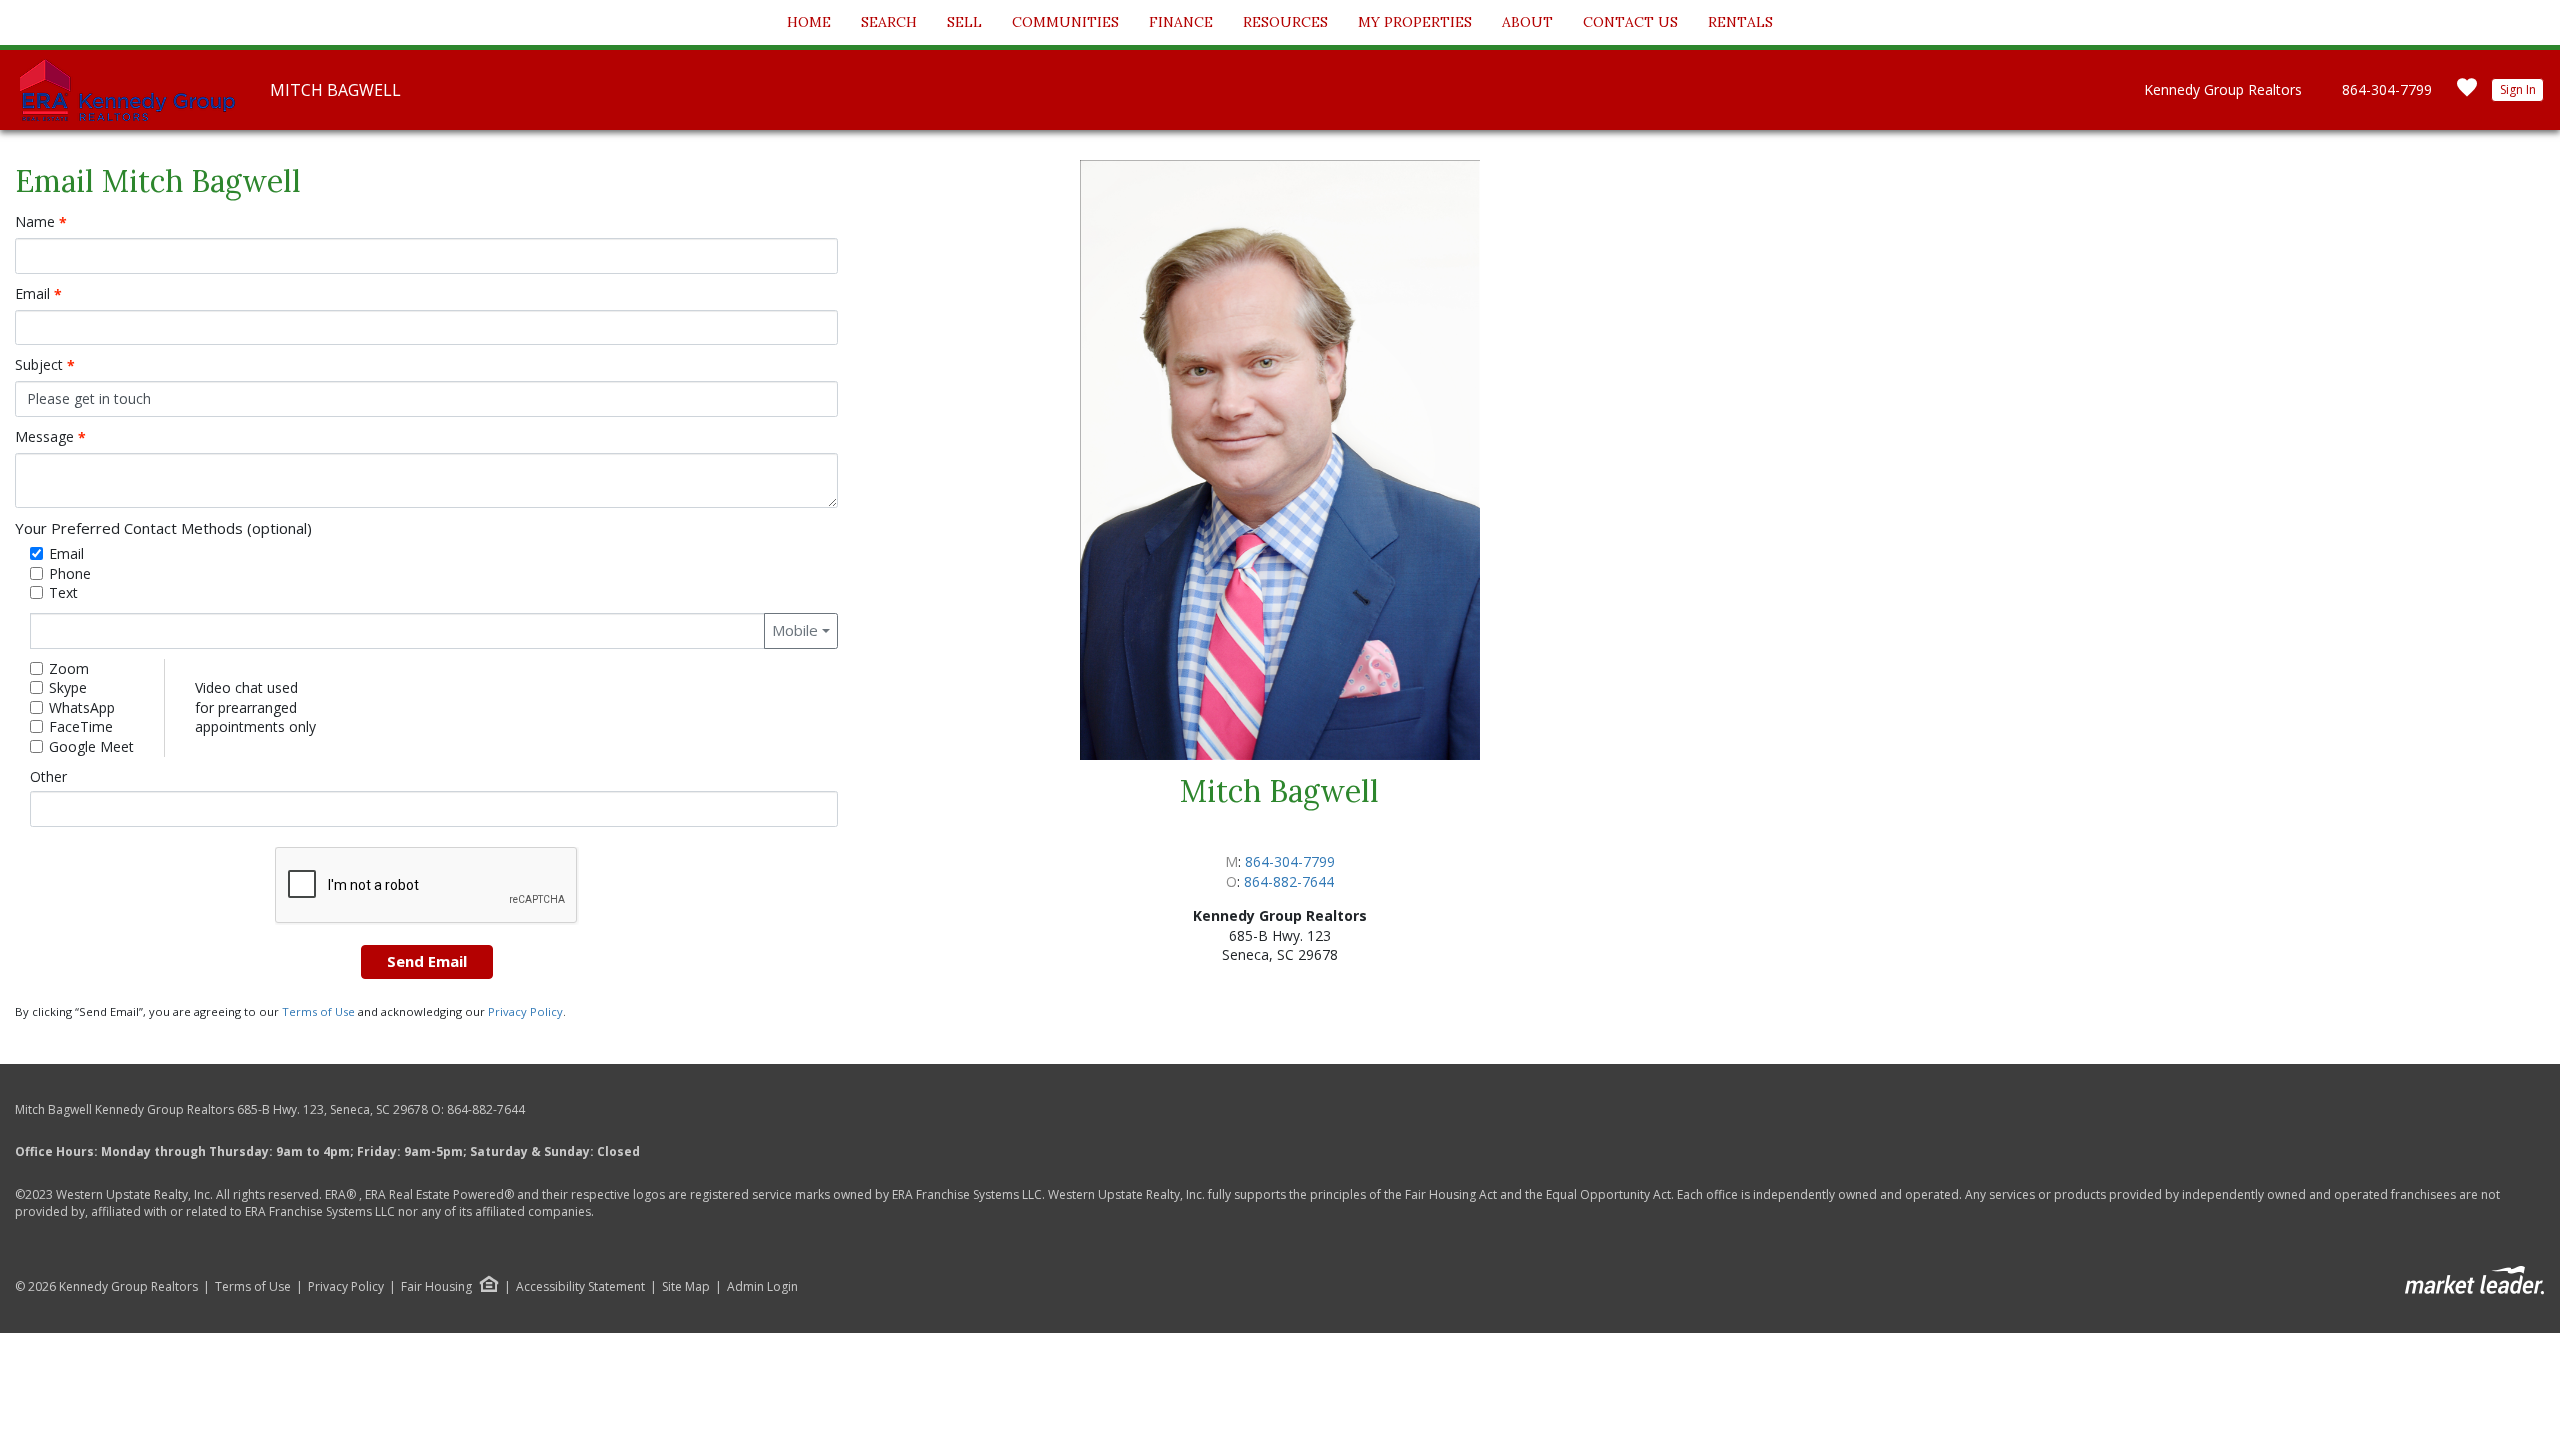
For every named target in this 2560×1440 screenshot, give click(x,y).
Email (38, 294)
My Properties (1415, 22)
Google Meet (91, 746)
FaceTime (81, 726)
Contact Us (1630, 22)
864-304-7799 (2387, 89)
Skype (68, 687)
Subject (45, 365)
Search (889, 22)
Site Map (686, 1287)
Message (50, 437)
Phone (70, 573)
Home (809, 22)
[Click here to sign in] (2467, 93)
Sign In (2518, 89)
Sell (964, 22)
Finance (1181, 22)
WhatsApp (82, 707)
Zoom (69, 668)
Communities (1065, 22)
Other (48, 776)
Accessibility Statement (580, 1287)
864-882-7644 (1289, 881)
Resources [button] (1285, 22)
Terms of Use (318, 1011)
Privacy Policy (525, 1011)
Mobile (795, 630)
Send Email (427, 961)
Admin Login (762, 1287)
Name (41, 222)
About (1527, 22)
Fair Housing (436, 1286)
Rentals (1740, 22)
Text (63, 592)
